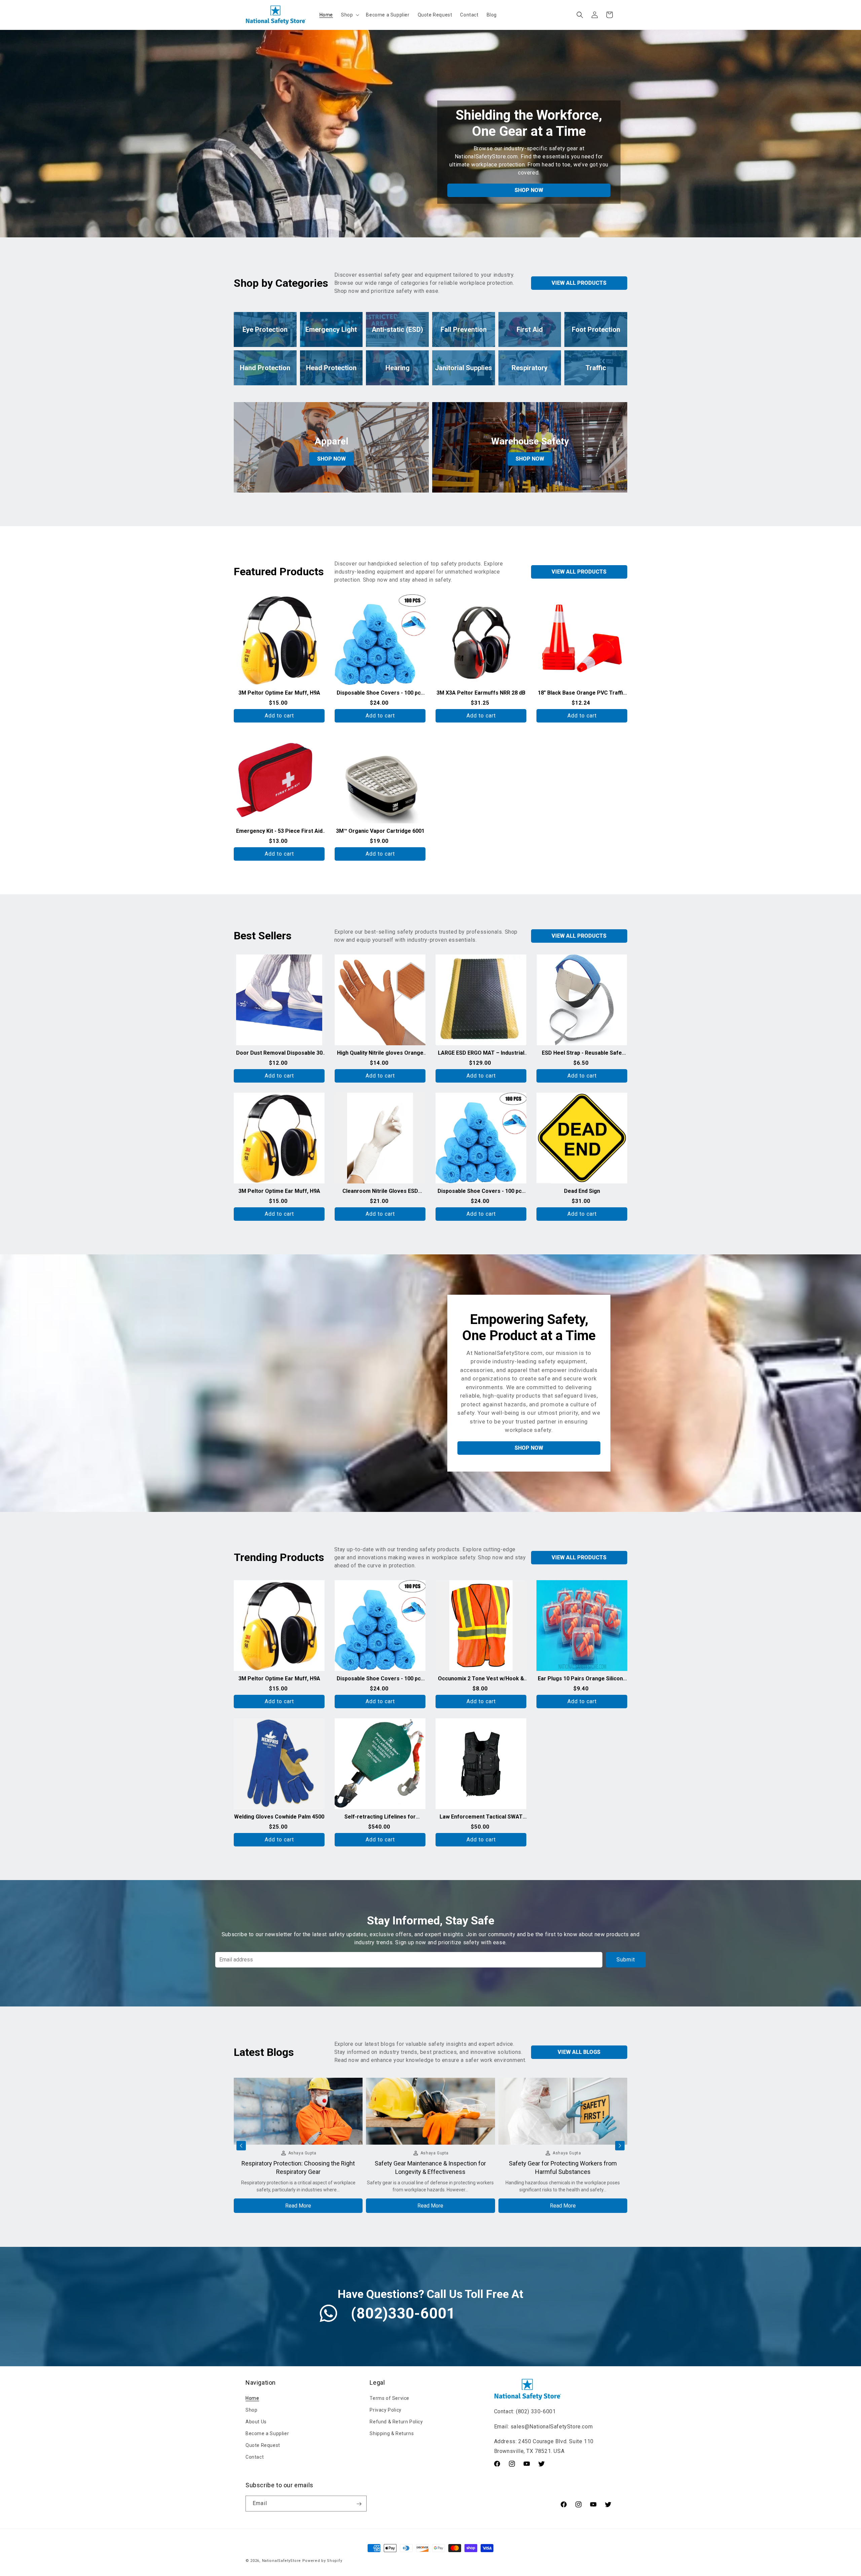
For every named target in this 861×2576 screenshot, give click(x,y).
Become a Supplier (267, 2433)
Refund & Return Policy (396, 2422)
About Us (256, 2422)
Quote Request (263, 2446)
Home (252, 2398)
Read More (298, 2206)
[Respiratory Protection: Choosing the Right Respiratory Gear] (298, 2142)
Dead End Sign (582, 1191)
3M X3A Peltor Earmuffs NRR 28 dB (481, 693)
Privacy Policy (385, 2410)
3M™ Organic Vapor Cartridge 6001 (380, 831)
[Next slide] (620, 2146)
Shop (251, 2410)
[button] (349, 15)
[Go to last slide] (241, 2146)
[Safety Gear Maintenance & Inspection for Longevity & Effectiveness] (430, 2142)
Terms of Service (389, 2398)
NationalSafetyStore (282, 2561)
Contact (255, 2457)
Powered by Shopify (322, 2561)
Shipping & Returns (392, 2433)
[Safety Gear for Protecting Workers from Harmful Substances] (563, 2142)
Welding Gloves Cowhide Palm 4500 (279, 1817)
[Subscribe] (359, 2504)
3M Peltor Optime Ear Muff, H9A (279, 693)
